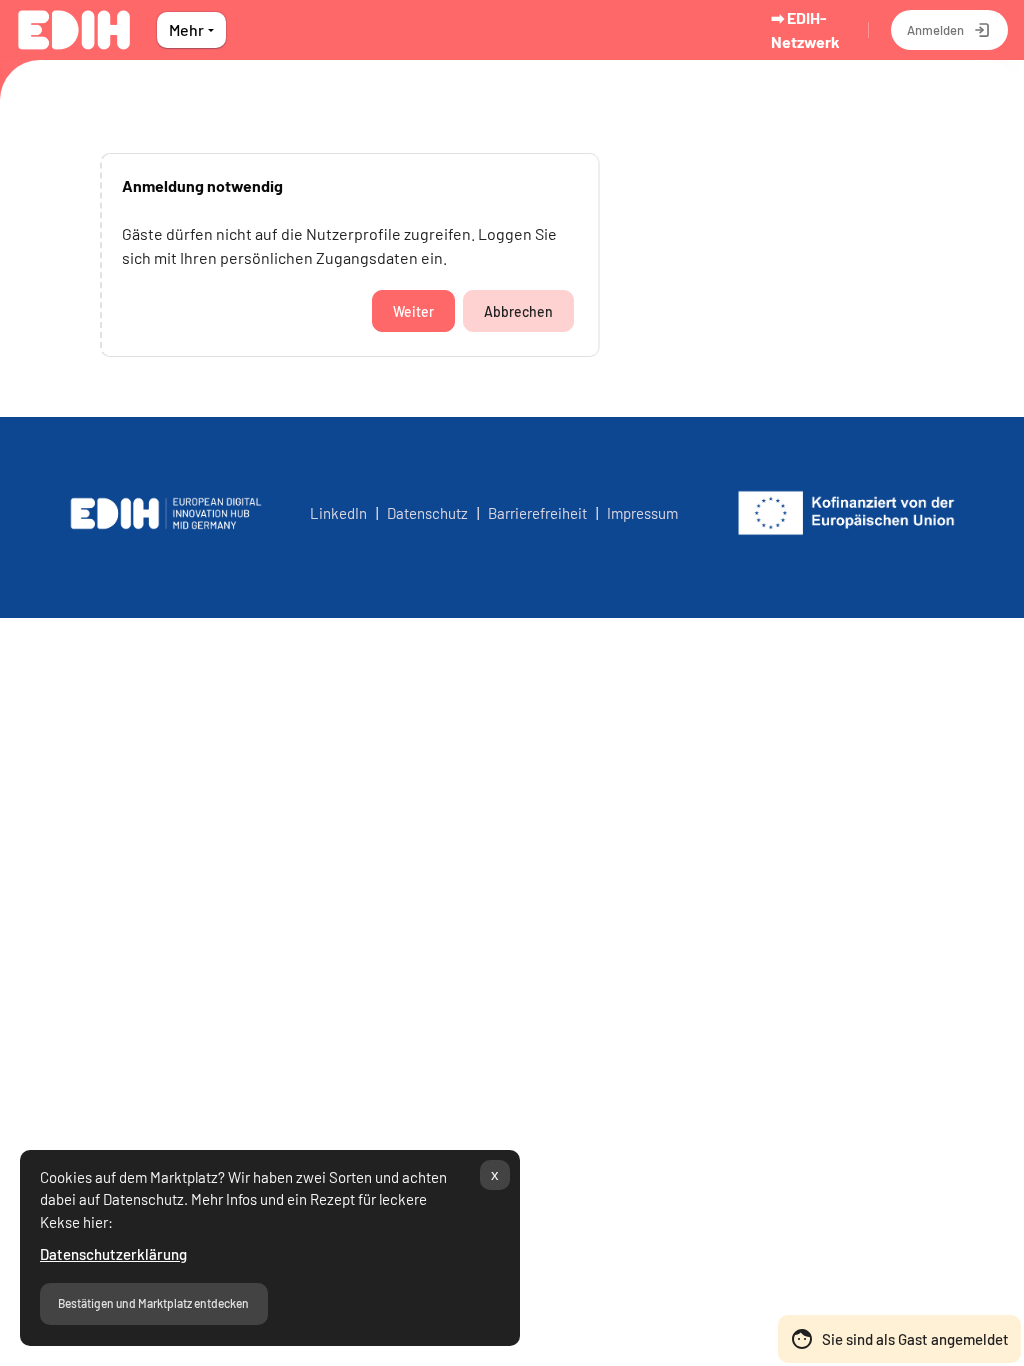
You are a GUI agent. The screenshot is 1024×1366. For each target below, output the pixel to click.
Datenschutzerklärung (113, 1254)
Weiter (413, 311)
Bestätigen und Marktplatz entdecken (153, 1303)
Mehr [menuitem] (186, 29)
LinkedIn (338, 513)
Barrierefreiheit (537, 513)
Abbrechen (518, 311)
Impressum (642, 513)
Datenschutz (430, 513)
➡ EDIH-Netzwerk (805, 29)
